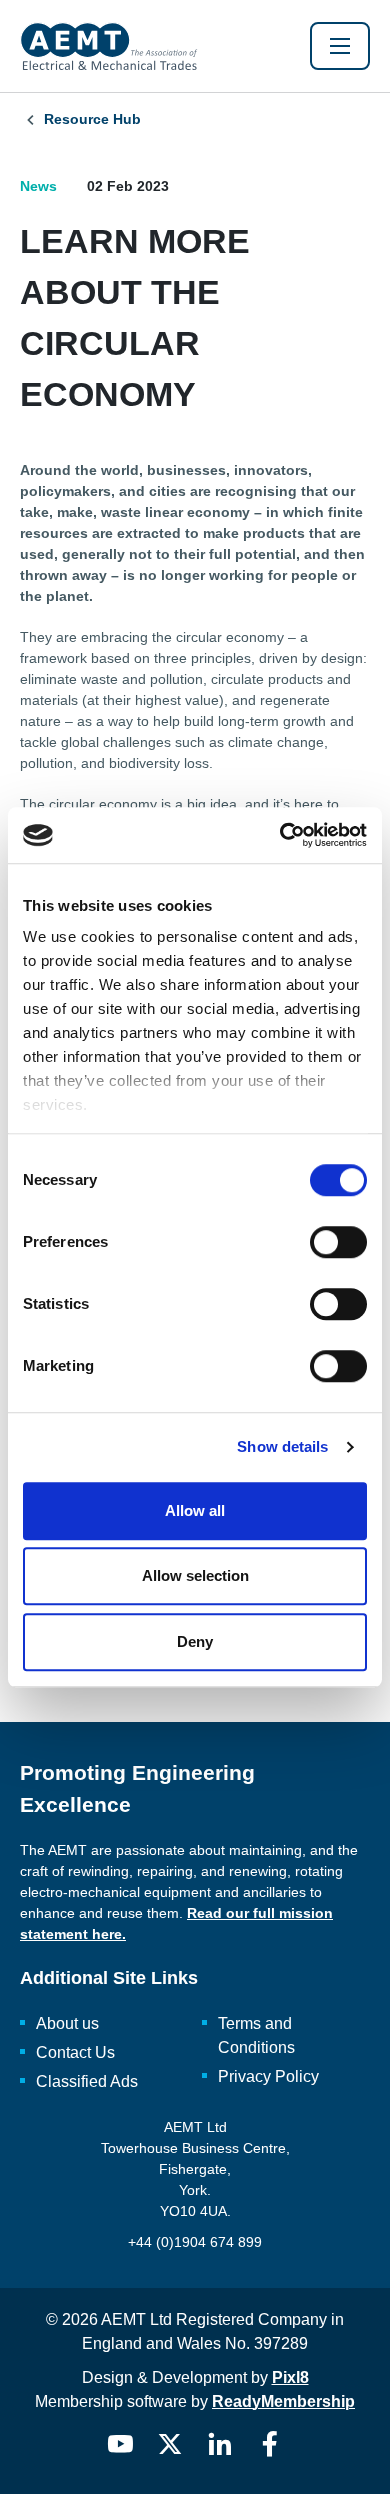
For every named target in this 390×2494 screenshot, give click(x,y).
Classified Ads (87, 2081)
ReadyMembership (283, 2401)
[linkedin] (220, 2444)
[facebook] (270, 2444)
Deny (195, 1641)
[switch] (338, 1242)
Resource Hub (92, 119)
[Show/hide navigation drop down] (340, 46)
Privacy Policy (268, 2076)
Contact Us (75, 2052)
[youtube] (120, 2444)
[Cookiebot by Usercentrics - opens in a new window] (280, 835)
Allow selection (195, 1575)
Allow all (195, 1510)
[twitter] (170, 2444)
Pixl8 (290, 2377)
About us (67, 2023)
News (38, 186)
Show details (282, 1446)
